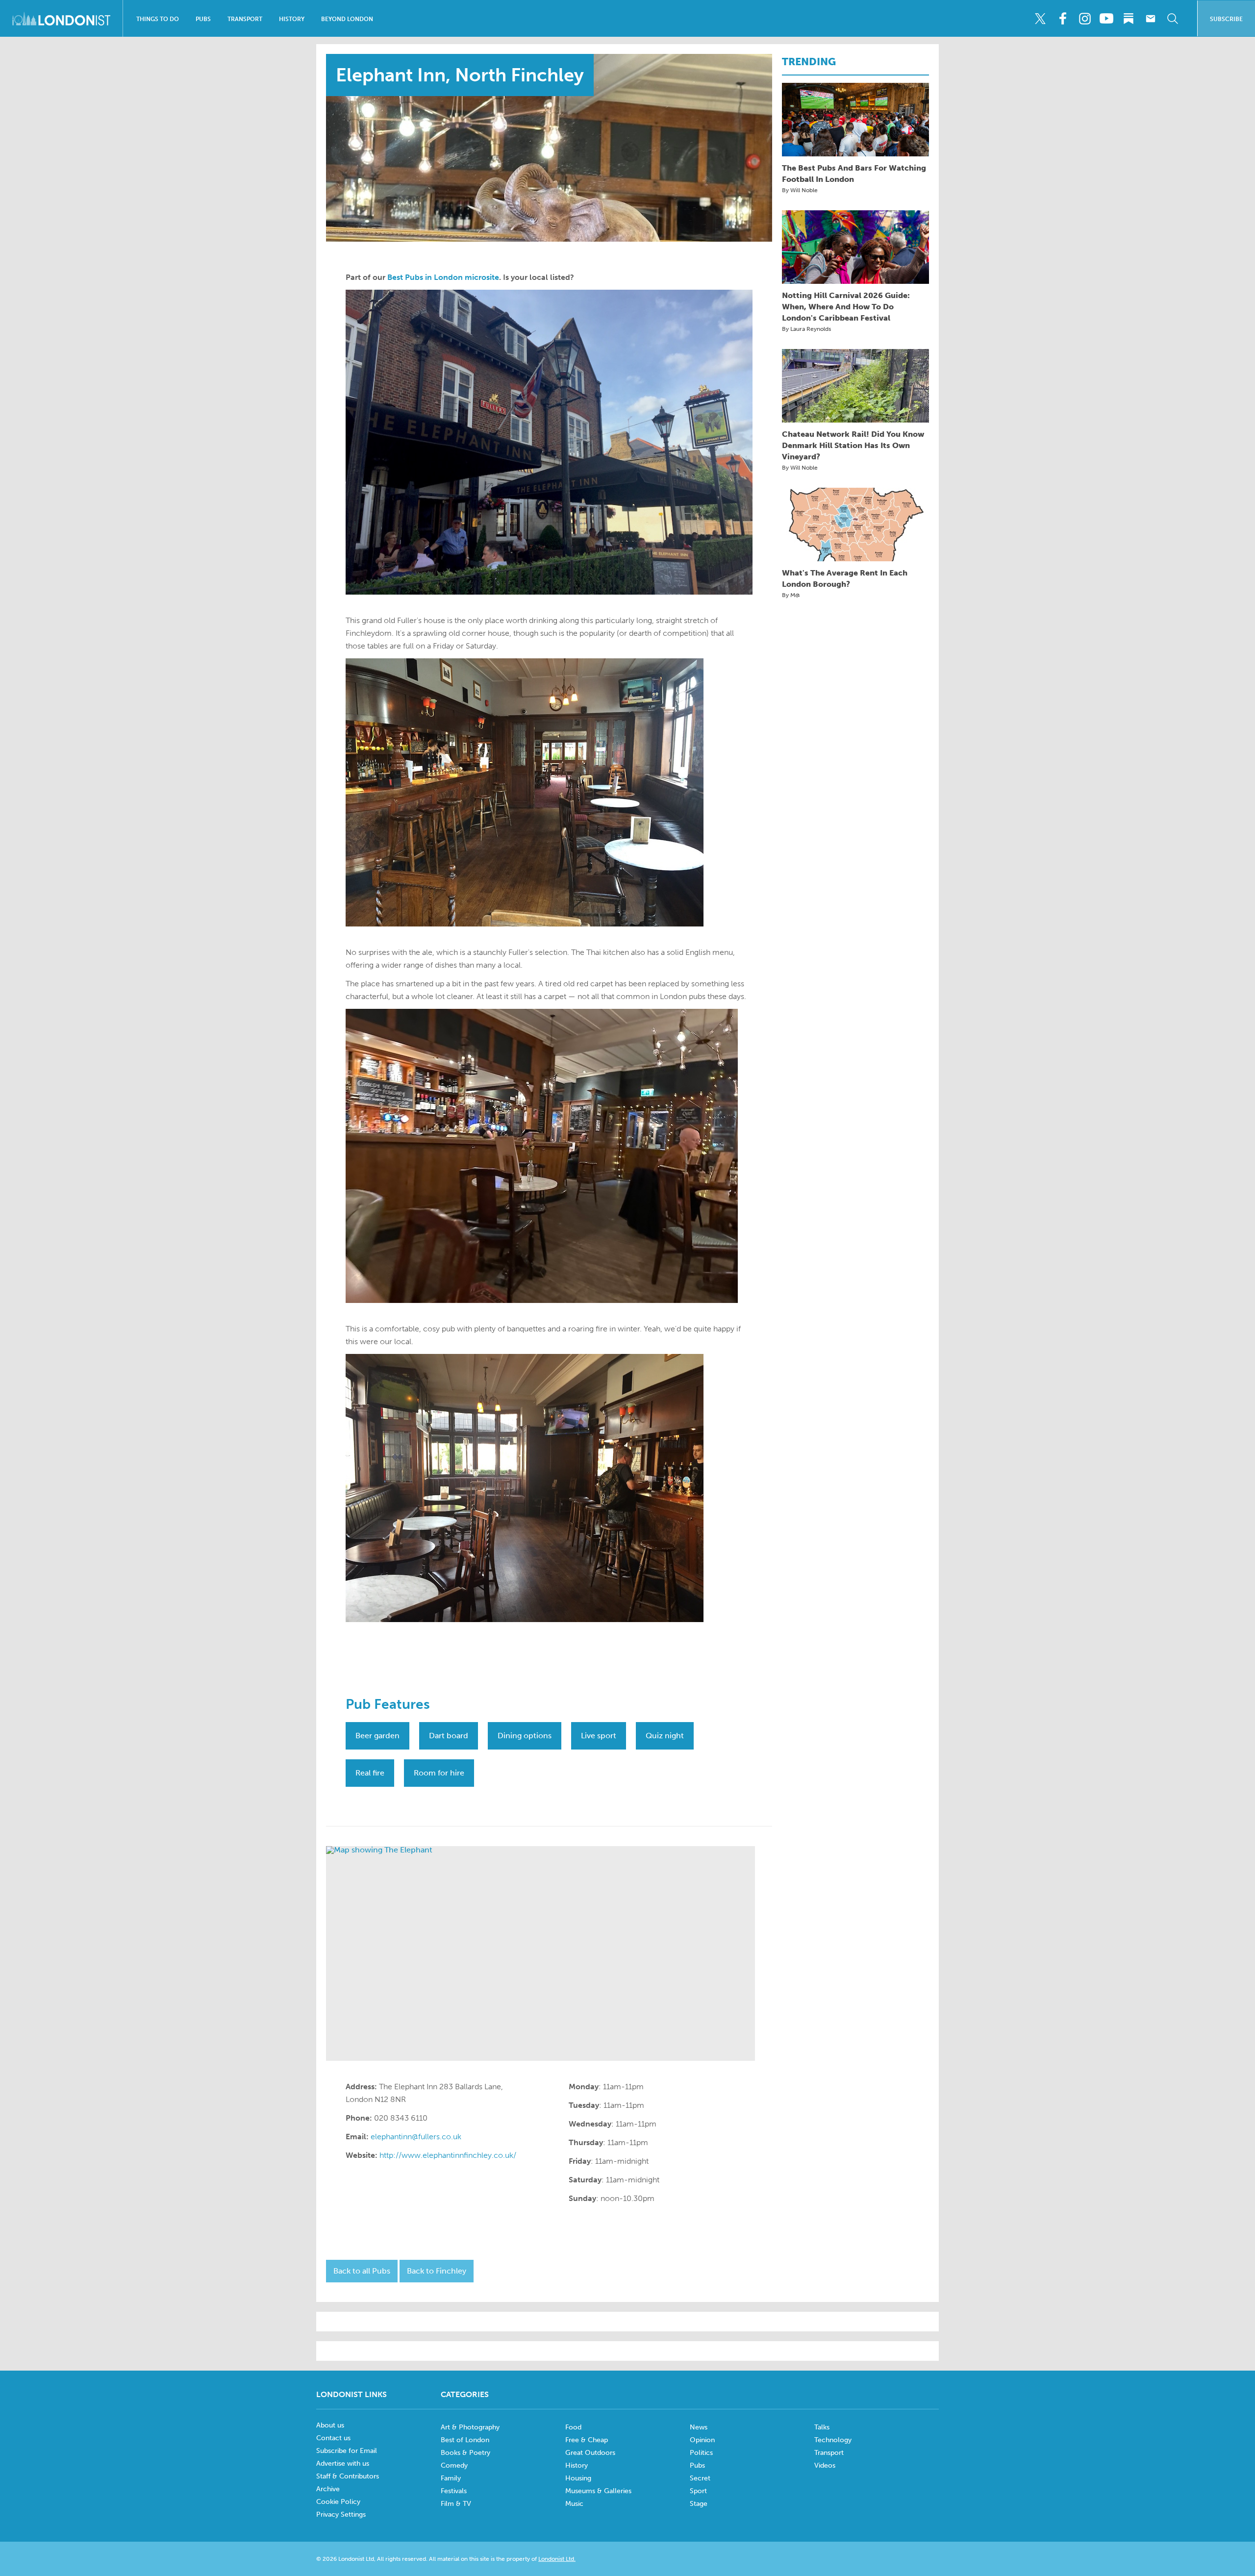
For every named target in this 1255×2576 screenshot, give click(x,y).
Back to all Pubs (362, 2271)
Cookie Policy (338, 2502)
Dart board (449, 1736)
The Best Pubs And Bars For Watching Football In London (854, 174)
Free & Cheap (587, 2440)
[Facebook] (1062, 19)
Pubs (203, 19)
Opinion (702, 2440)
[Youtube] (1106, 19)
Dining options (525, 1736)
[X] (1040, 19)
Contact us (333, 2438)
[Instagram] (1084, 19)
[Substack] (1129, 19)
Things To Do (158, 19)
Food (573, 2427)
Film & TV (456, 2504)
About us (330, 2425)
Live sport (599, 1736)
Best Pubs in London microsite (443, 277)
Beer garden (377, 1736)
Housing (578, 2478)
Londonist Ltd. (557, 2559)
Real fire (370, 1773)
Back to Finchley (437, 2271)
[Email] (1151, 19)
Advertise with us (343, 2463)
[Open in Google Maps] (540, 1953)
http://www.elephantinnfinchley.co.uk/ (448, 2155)
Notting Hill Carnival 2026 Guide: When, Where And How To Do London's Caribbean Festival (846, 307)
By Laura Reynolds (806, 329)
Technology (833, 2440)
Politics (701, 2453)
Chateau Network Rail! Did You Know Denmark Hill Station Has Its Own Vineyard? (853, 445)
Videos (825, 2465)
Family (451, 2478)
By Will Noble (800, 190)
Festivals (454, 2491)
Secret (700, 2478)
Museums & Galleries (598, 2491)
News (699, 2427)
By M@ (791, 595)
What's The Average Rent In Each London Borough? (845, 578)
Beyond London (347, 19)
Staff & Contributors (348, 2476)
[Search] (1173, 19)
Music (574, 2504)
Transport (245, 19)
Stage (699, 2504)
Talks (822, 2427)
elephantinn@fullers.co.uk (416, 2137)
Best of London (465, 2440)
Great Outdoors (590, 2453)
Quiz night (665, 1736)
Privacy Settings (341, 2514)
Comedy (454, 2465)
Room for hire (439, 1773)
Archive (328, 2489)
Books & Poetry (465, 2453)
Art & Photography (470, 2427)
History (292, 19)
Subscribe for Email (347, 2451)
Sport (698, 2491)
